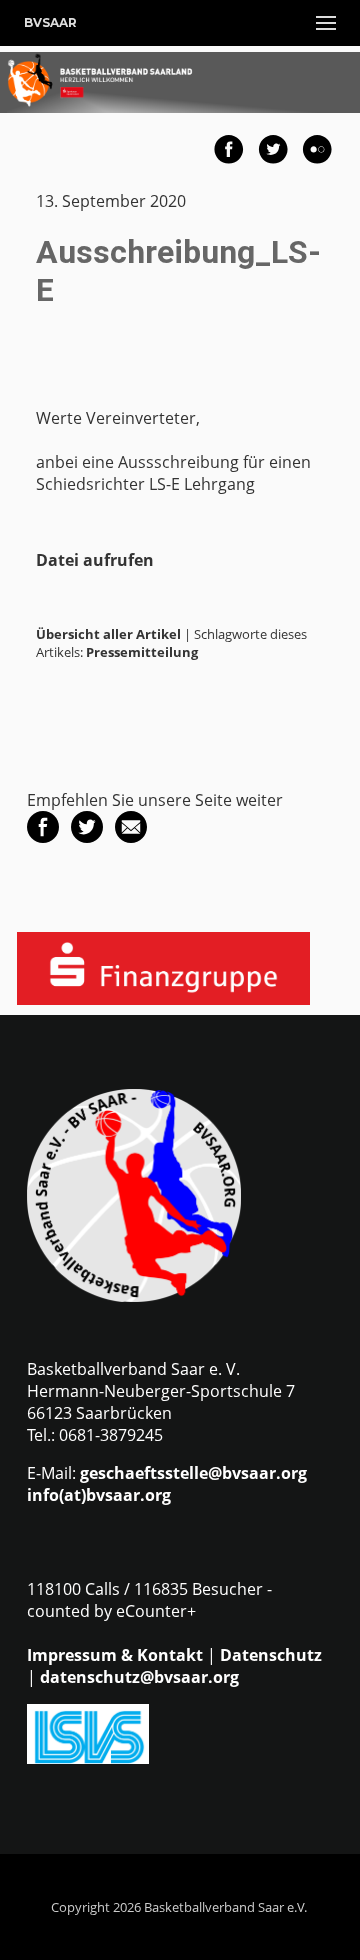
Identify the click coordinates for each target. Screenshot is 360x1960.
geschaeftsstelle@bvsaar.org (193, 1473)
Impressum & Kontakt (115, 1655)
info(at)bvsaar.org (99, 1495)
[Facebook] (43, 837)
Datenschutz (271, 1655)
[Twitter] (87, 837)
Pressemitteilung (142, 652)
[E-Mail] (131, 837)
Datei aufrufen (95, 560)
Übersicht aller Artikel (108, 634)
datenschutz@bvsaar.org (139, 1677)
